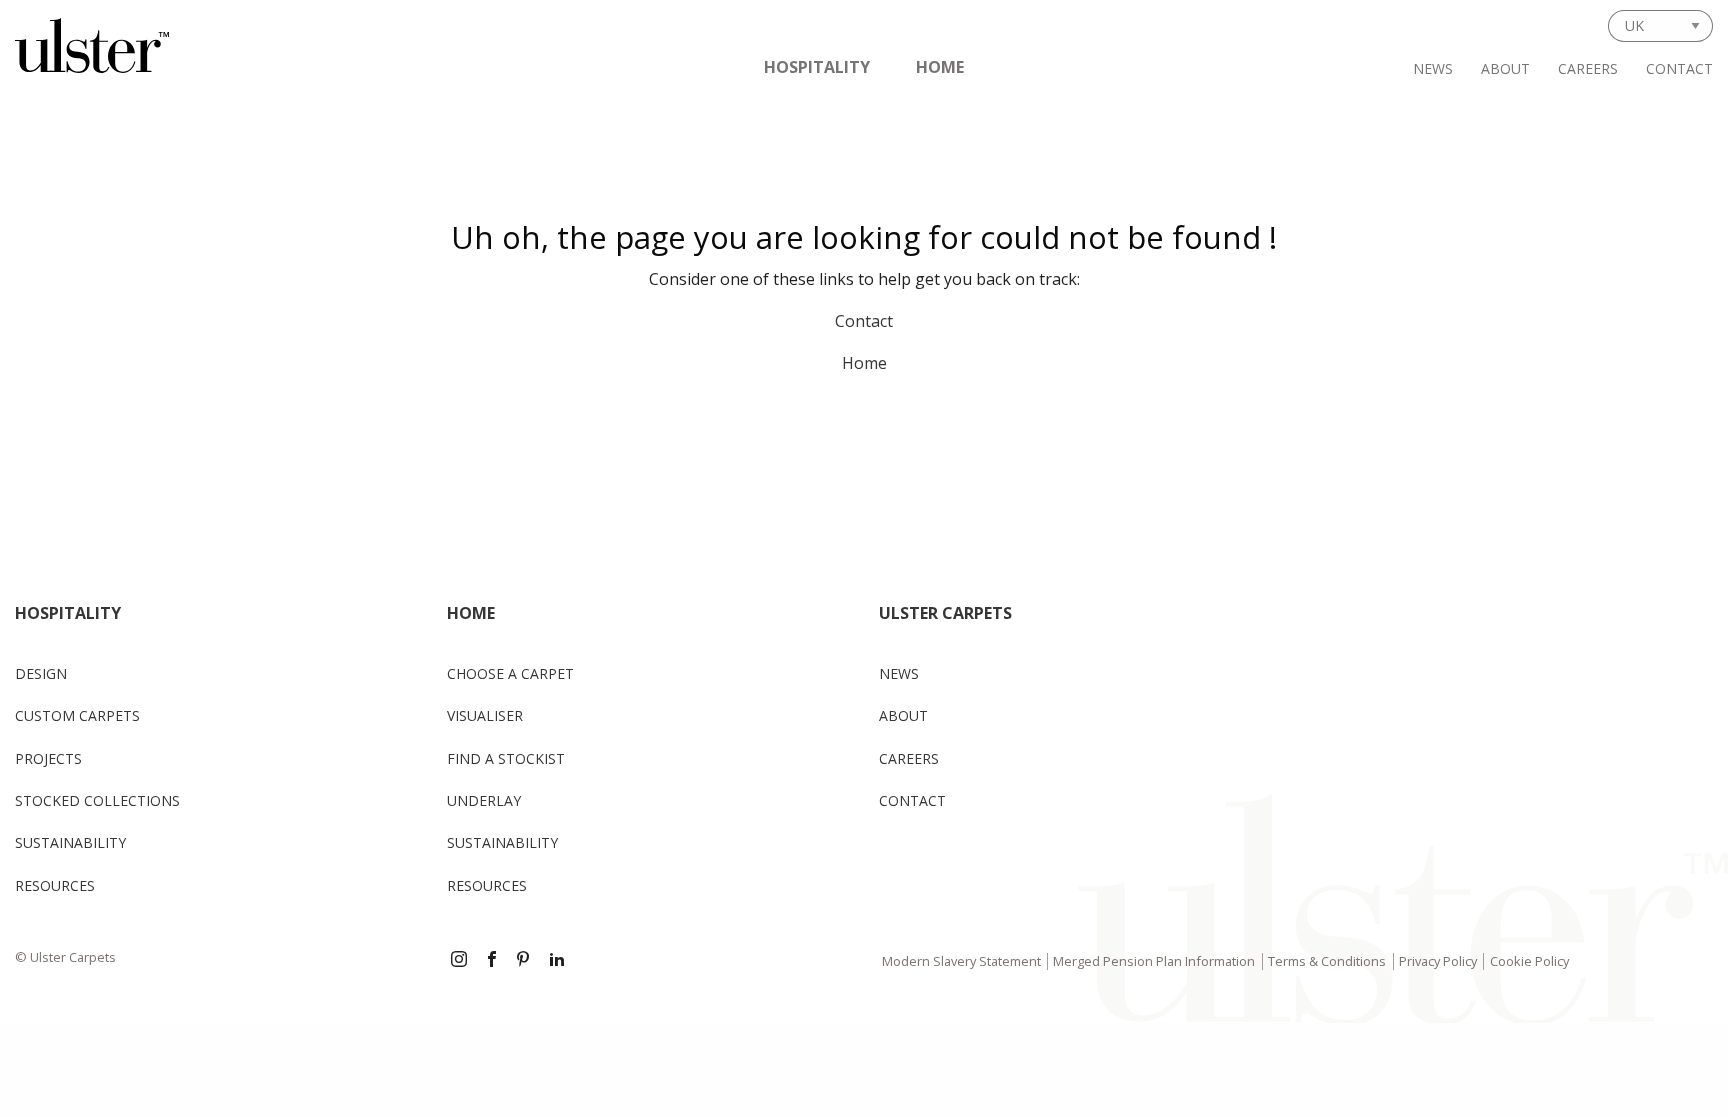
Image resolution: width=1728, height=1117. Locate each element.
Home (940, 67)
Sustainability (70, 842)
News (1433, 68)
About (1505, 68)
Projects (48, 758)
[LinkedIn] (557, 961)
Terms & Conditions (1327, 961)
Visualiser (485, 715)
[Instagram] (459, 961)
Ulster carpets (945, 613)
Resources (55, 885)
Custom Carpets (77, 715)
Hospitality (817, 67)
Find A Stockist (506, 758)
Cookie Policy (1529, 961)
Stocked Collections (97, 800)
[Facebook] (492, 961)
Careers (1588, 68)
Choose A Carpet (510, 673)
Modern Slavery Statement (961, 961)
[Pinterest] (525, 961)
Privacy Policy (1438, 961)
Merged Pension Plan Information (1154, 961)
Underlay (484, 800)
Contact (1679, 68)
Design (41, 673)
